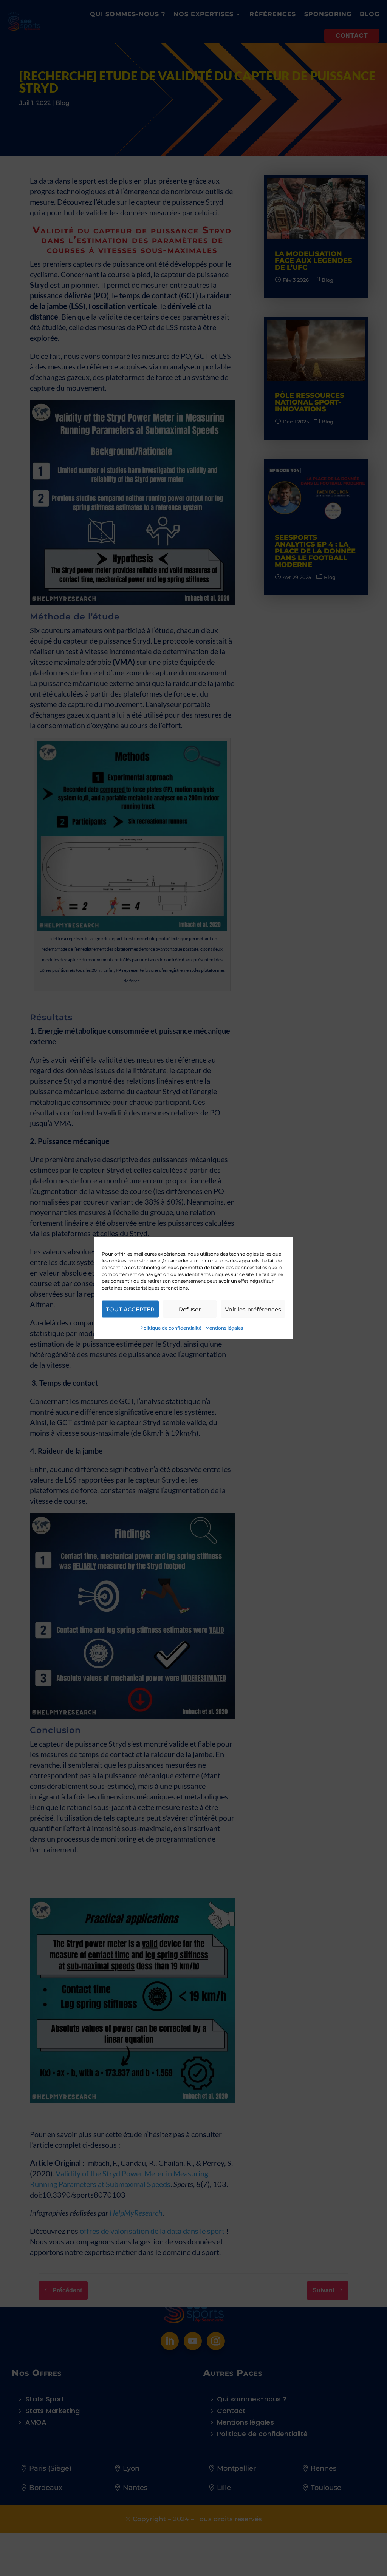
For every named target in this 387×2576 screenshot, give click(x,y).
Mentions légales (224, 1328)
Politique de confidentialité (171, 1328)
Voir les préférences (253, 1309)
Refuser (190, 1309)
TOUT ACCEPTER (130, 1309)
